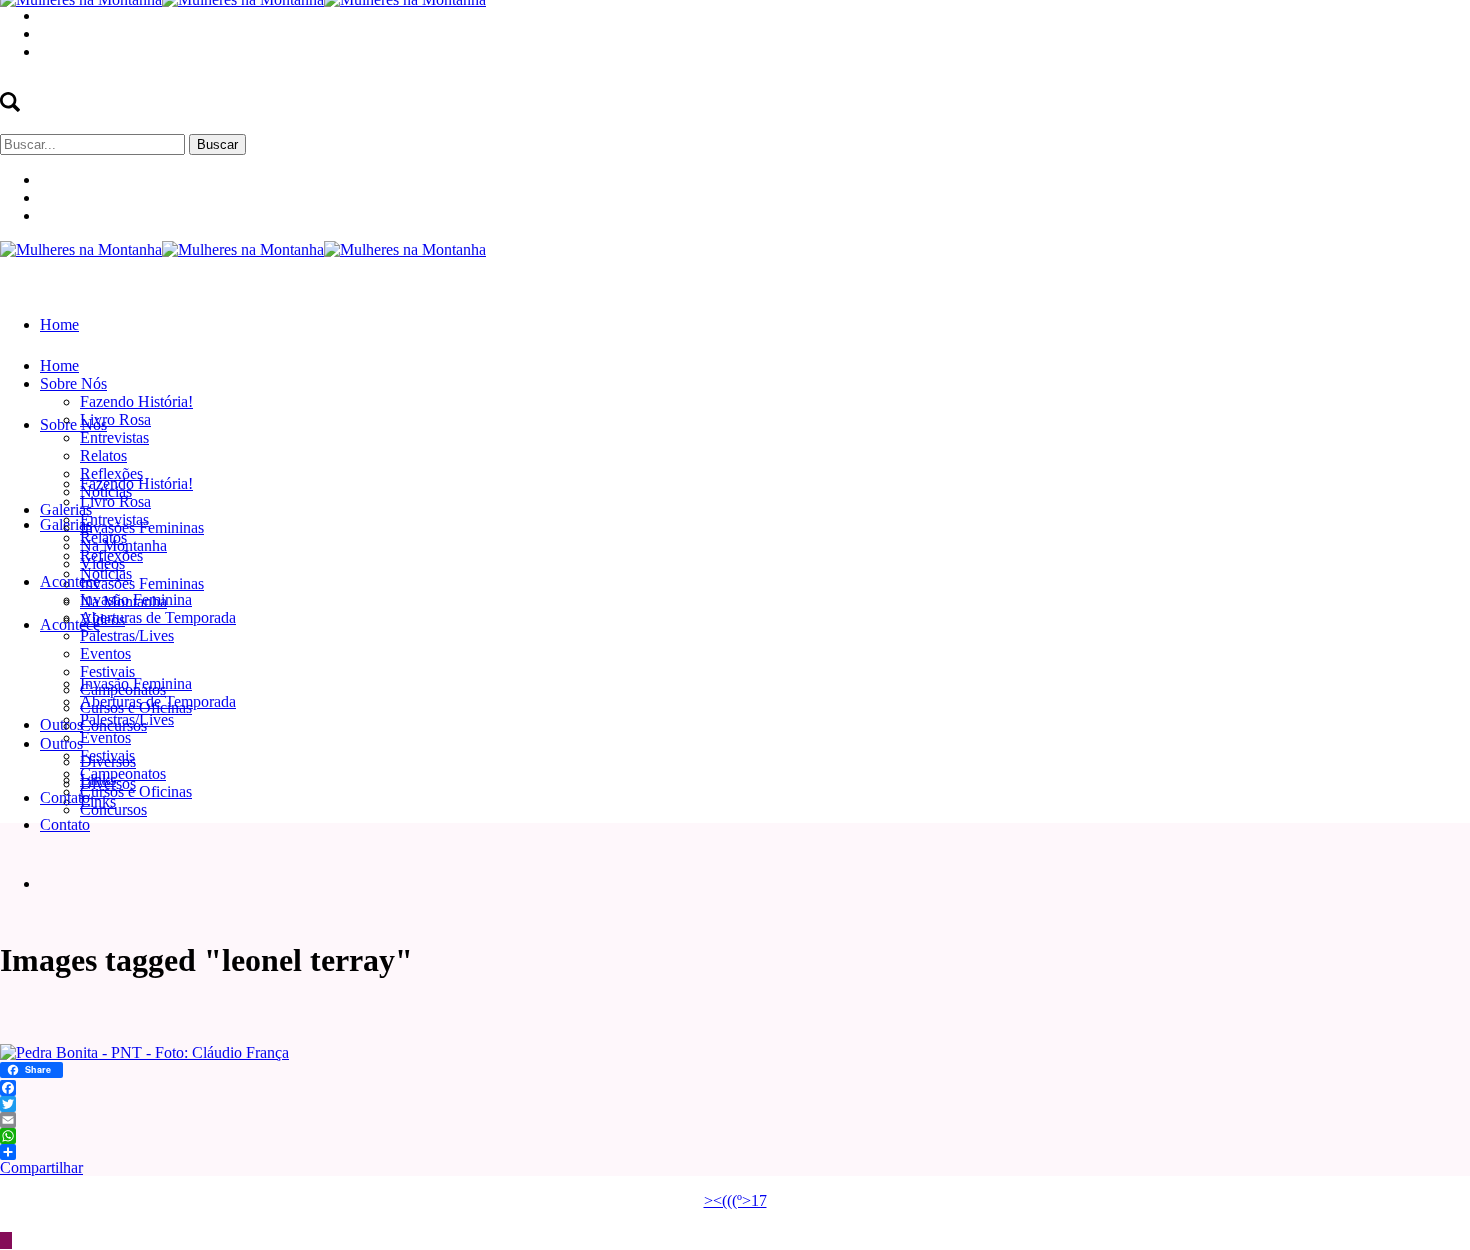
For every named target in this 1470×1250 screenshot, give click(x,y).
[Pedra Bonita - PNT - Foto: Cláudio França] (144, 1052)
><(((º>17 (735, 1200)
